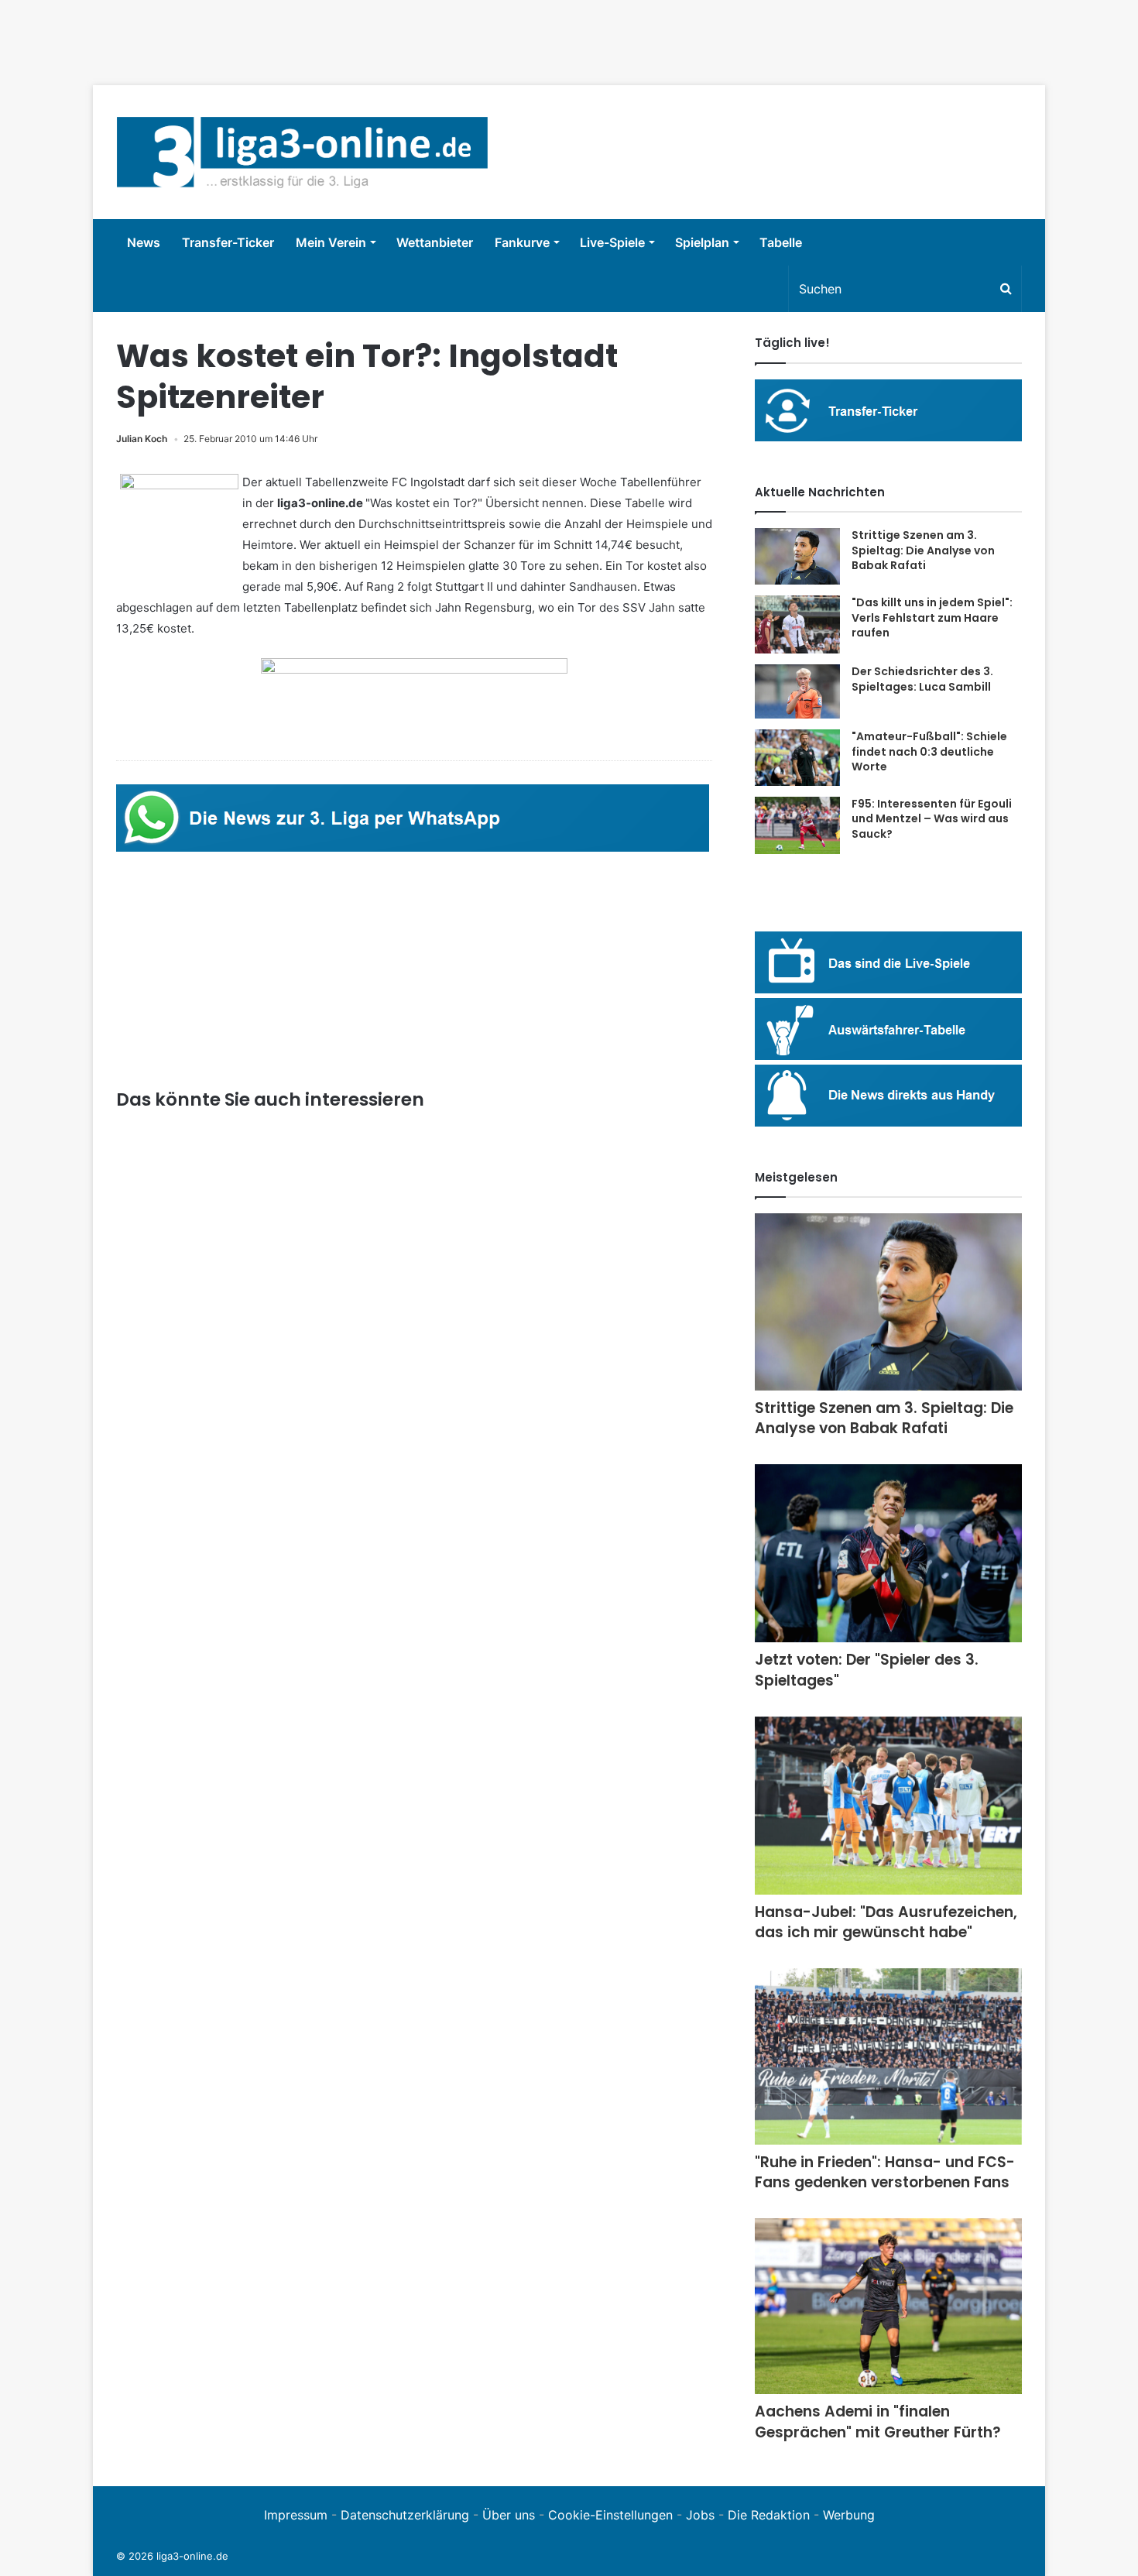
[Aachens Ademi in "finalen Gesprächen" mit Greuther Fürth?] (888, 2306)
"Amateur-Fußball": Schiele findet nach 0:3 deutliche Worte (929, 751)
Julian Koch (142, 439)
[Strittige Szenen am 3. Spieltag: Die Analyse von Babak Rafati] (797, 556)
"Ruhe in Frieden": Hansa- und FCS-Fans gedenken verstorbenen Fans (885, 2173)
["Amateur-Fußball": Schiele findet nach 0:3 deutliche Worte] (797, 758)
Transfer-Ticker (228, 242)
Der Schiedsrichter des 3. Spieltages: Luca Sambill (922, 679)
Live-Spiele (612, 242)
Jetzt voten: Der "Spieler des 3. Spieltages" (867, 1670)
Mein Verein (331, 242)
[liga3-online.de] (302, 152)
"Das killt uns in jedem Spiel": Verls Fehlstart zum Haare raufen (932, 617)
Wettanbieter (435, 242)
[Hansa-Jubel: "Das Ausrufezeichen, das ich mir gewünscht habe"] (888, 1806)
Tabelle (781, 242)
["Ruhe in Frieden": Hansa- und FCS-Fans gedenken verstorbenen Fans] (888, 2056)
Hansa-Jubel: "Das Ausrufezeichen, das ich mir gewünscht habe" (886, 1923)
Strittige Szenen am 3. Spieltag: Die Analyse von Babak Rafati (923, 550)
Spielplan (702, 242)
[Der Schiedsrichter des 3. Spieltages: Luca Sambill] (797, 691)
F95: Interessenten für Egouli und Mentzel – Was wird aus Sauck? (932, 819)
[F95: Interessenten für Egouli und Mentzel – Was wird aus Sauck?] (797, 825)
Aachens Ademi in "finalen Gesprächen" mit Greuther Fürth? (878, 2422)
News (144, 242)
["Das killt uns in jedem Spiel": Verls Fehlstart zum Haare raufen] (797, 624)
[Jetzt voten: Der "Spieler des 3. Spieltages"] (888, 1554)
